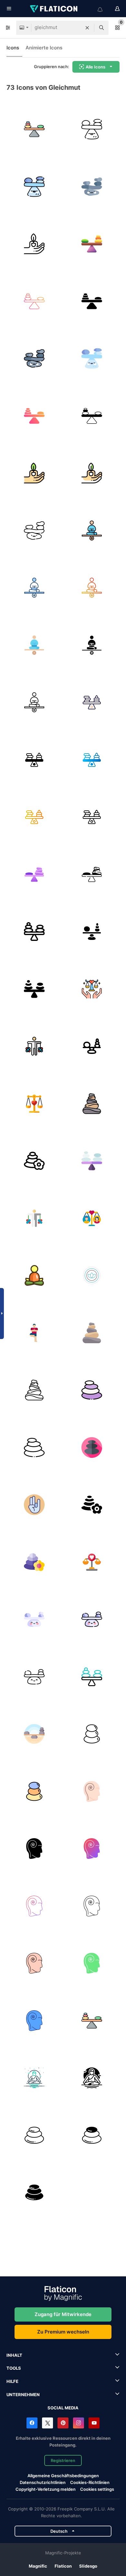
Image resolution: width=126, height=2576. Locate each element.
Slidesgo (88, 2566)
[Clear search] (87, 28)
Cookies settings (97, 2489)
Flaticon (63, 2566)
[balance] (34, 932)
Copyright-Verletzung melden (46, 2489)
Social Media (63, 2408)
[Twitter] (47, 2423)
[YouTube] (94, 2423)
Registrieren (63, 2460)
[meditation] (34, 1276)
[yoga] (92, 1276)
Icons (13, 48)
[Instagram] (79, 2423)
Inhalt (14, 2355)
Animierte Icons (44, 48)
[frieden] (34, 2078)
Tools (14, 2368)
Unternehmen (23, 2395)
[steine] (92, 1104)
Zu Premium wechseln (63, 2332)
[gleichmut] (34, 129)
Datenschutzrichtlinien (43, 2482)
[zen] (92, 1734)
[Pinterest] (63, 2423)
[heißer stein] (34, 2193)
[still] (92, 1792)
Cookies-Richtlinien (90, 2482)
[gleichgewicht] (92, 932)
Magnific (38, 2566)
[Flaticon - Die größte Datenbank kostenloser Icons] (54, 9)
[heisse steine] (34, 2135)
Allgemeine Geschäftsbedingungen (63, 2476)
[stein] (92, 1390)
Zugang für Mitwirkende (63, 2314)
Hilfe (12, 2381)
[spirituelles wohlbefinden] (34, 1104)
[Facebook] (32, 2423)
